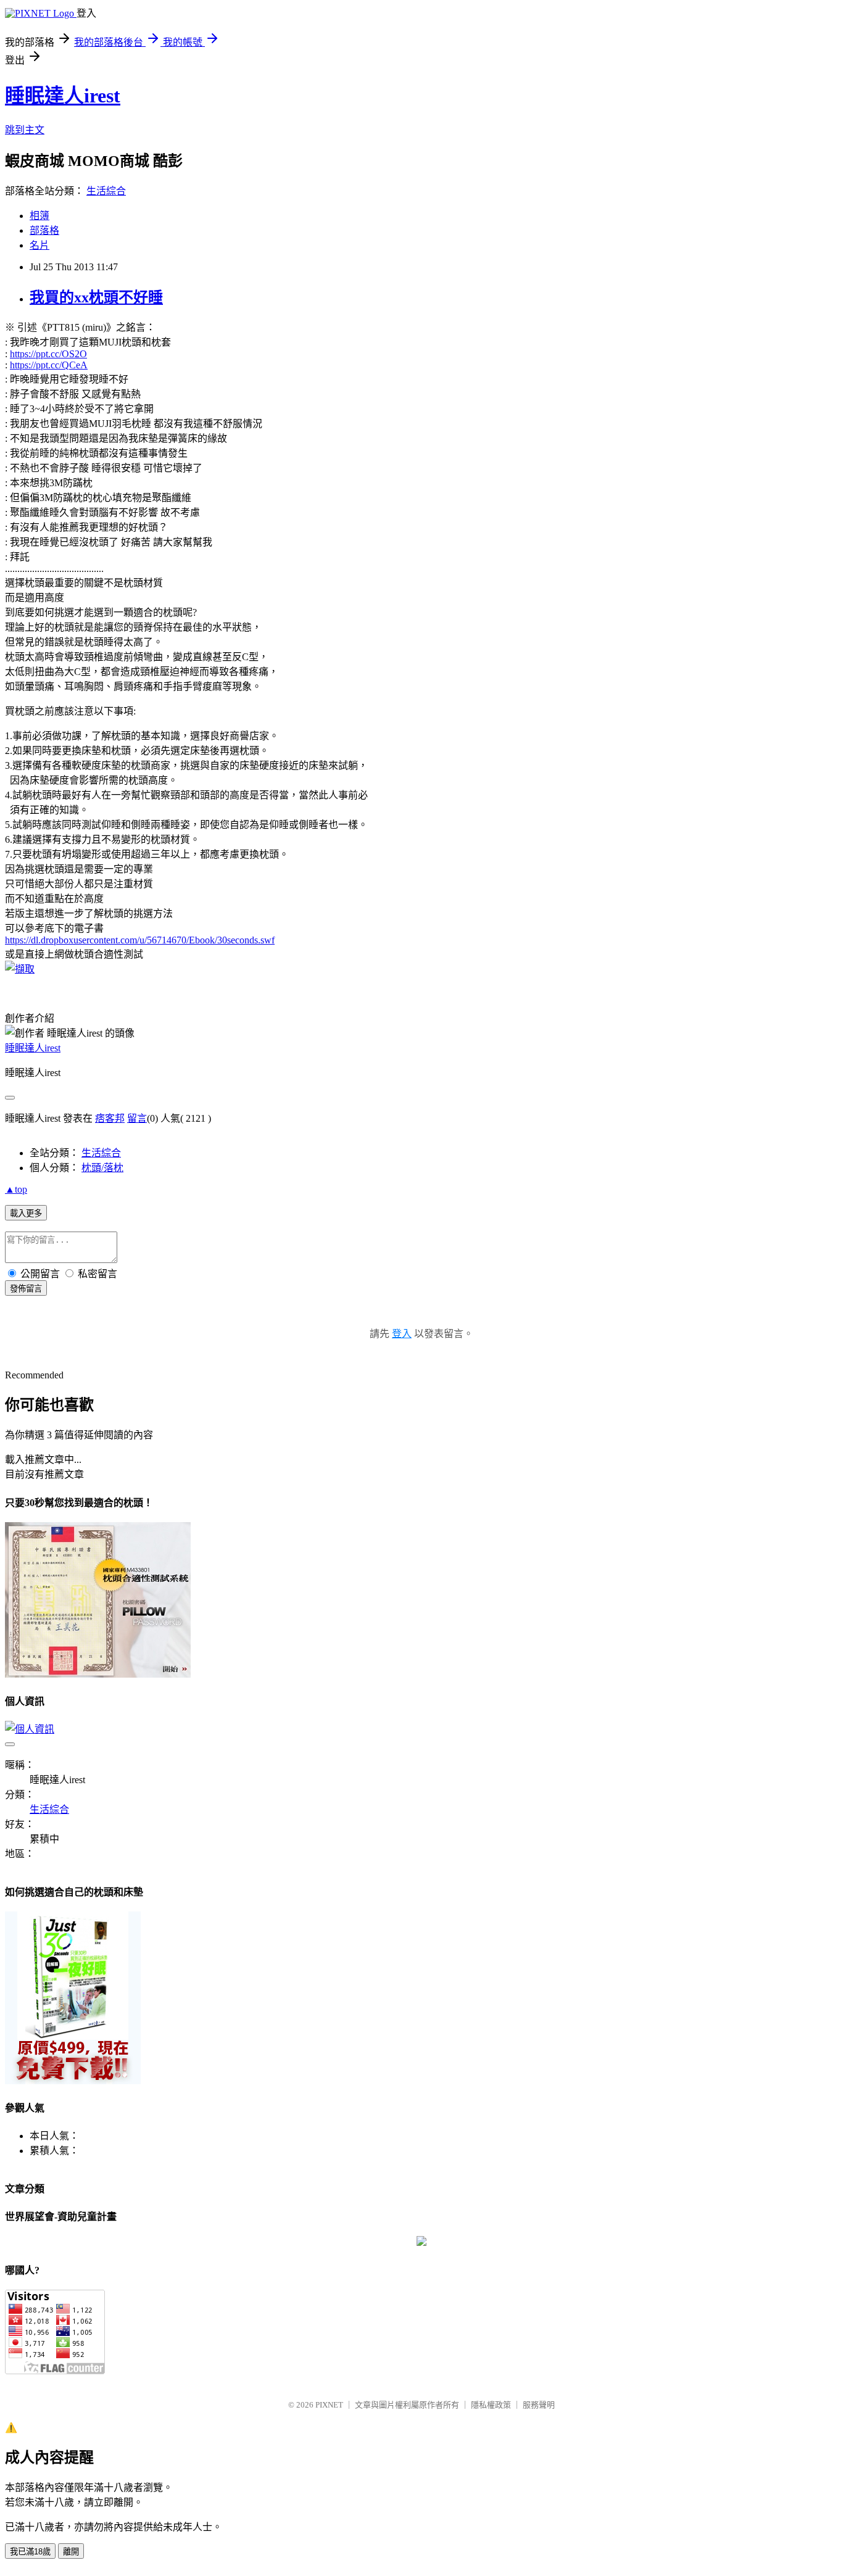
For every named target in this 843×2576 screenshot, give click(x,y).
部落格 (44, 230)
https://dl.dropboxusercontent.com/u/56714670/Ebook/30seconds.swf (140, 940)
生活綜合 (106, 191)
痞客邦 (110, 1118)
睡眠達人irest (63, 96)
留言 (137, 1118)
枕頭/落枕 (102, 1168)
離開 (71, 2552)
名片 (39, 245)
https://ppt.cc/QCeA (49, 365)
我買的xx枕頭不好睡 (96, 297)
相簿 (39, 216)
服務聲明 (539, 2405)
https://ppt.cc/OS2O (48, 354)
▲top (16, 1189)
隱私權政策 (491, 2405)
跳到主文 (25, 130)
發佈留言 (26, 1289)
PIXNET (329, 2405)
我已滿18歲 (30, 2552)
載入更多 (26, 1213)
